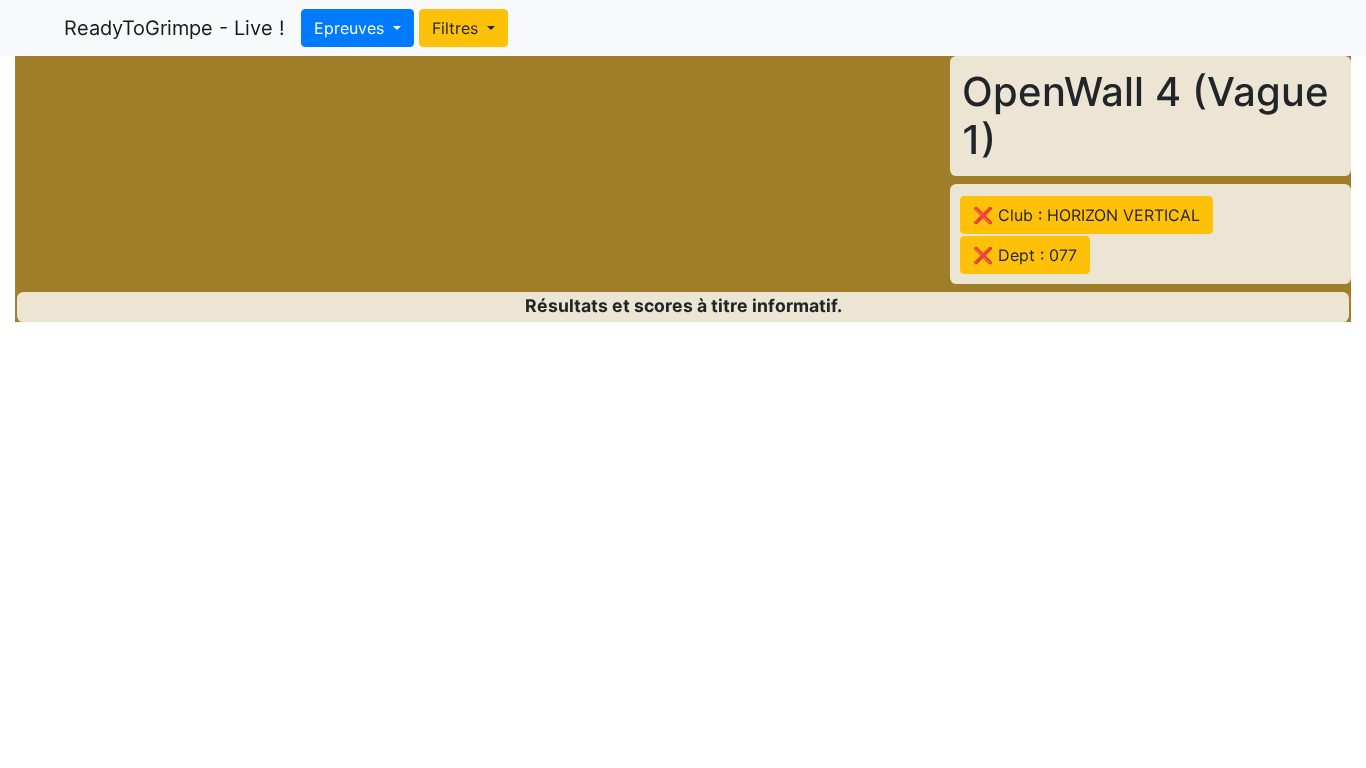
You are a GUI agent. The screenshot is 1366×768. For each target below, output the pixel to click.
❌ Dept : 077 (1025, 255)
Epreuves (351, 28)
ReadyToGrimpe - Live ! (174, 28)
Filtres (457, 28)
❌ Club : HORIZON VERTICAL (1086, 215)
